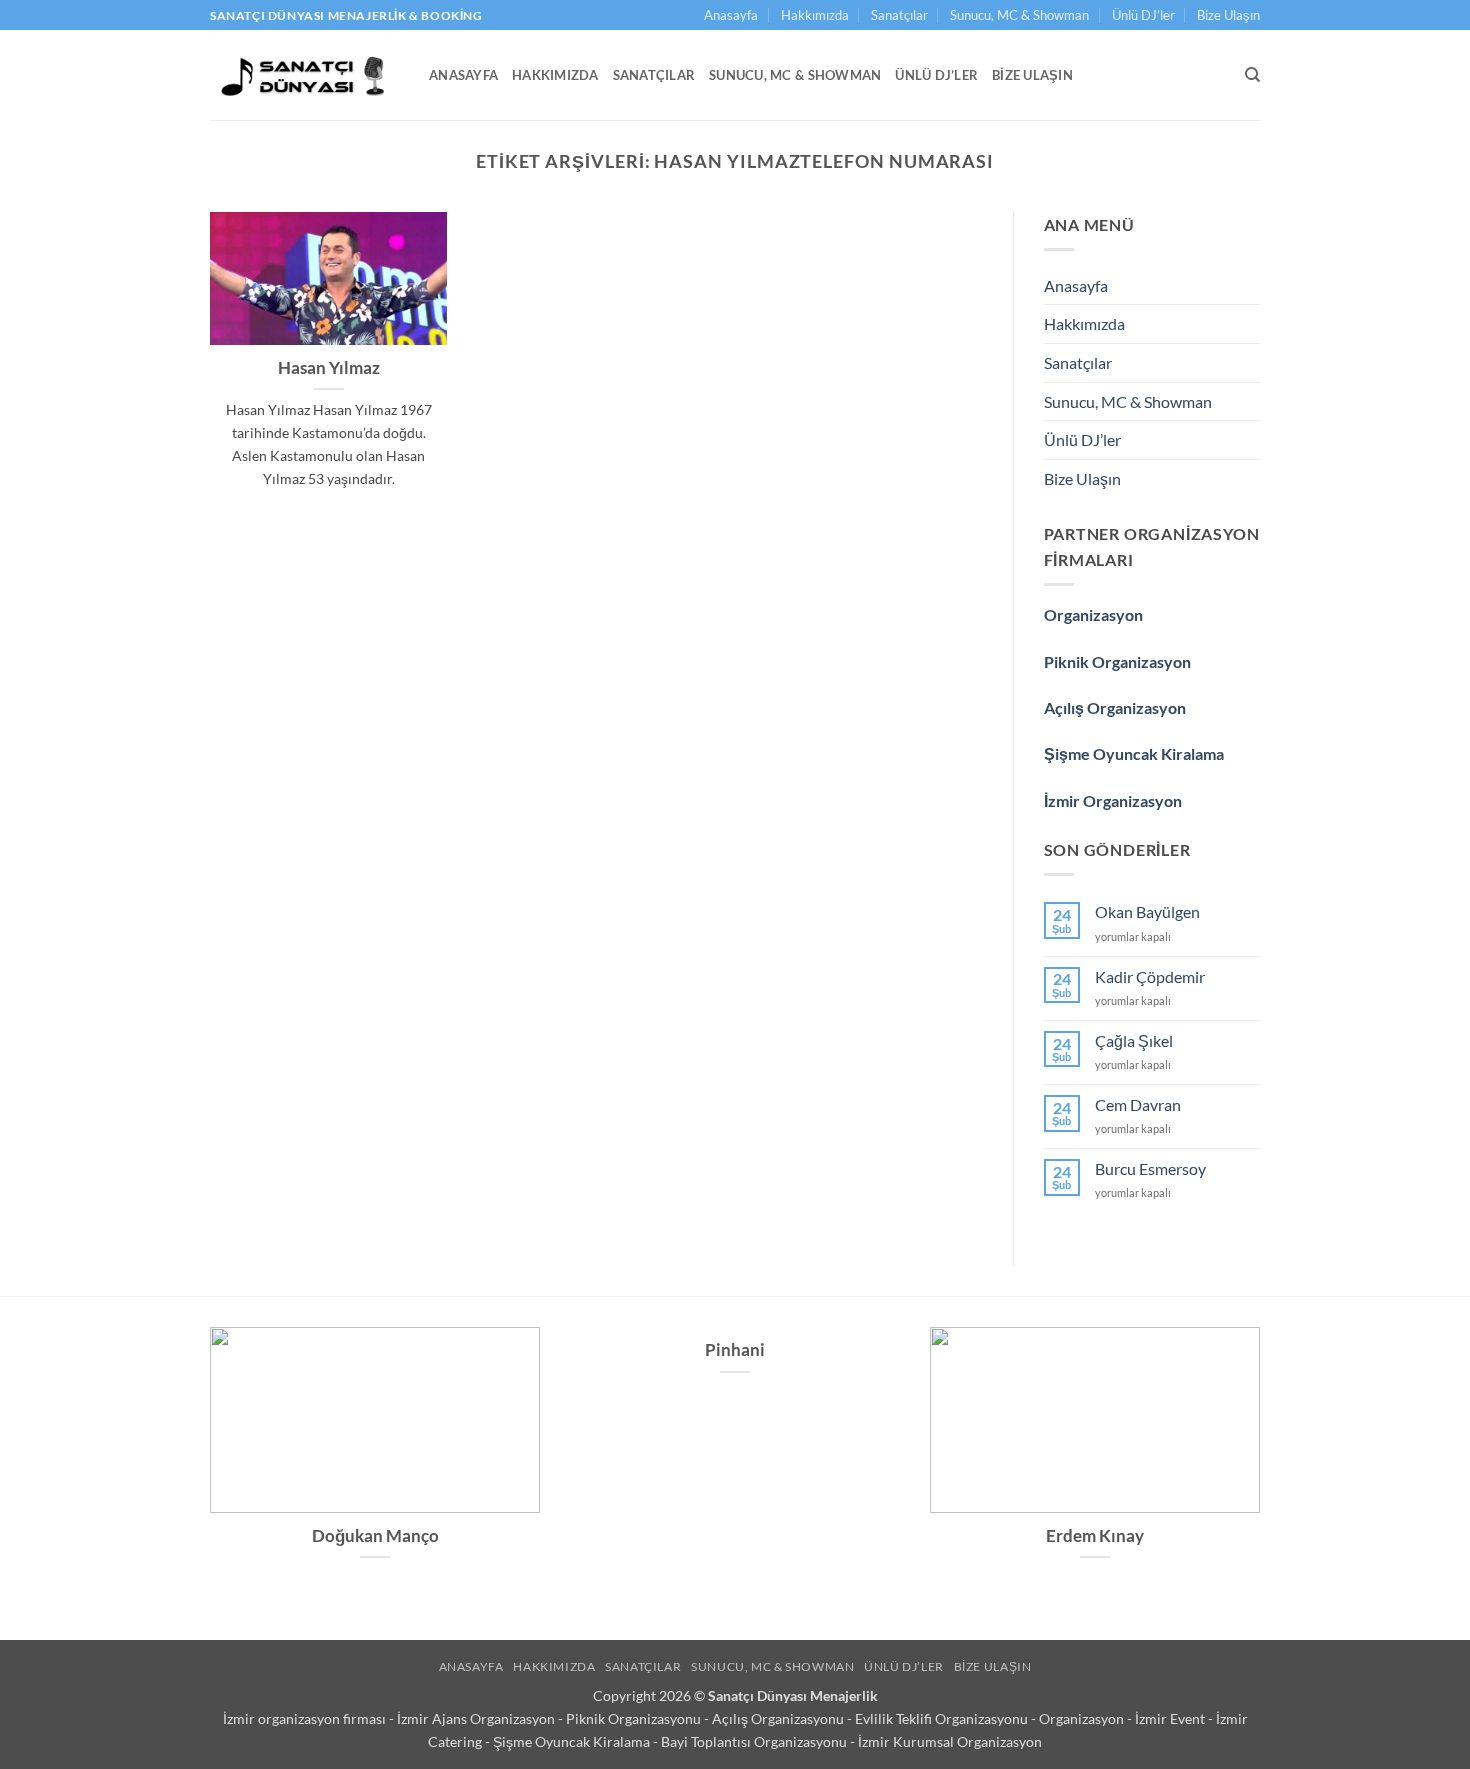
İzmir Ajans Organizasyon (477, 1718)
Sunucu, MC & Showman (1019, 15)
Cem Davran (1138, 1104)
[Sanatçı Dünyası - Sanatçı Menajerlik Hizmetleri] (304, 75)
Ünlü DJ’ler (1143, 15)
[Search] (1252, 75)
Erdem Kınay (1095, 1536)
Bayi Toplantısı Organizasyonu (755, 1741)
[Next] (1264, 1469)
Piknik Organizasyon (1117, 661)
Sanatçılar (899, 15)
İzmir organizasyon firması (306, 1718)
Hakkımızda (815, 15)
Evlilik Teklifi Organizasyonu (943, 1718)
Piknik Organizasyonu (635, 1718)
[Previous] (206, 1469)
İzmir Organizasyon (1113, 800)
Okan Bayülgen (1147, 911)
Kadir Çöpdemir (1150, 976)
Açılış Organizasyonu (779, 1718)
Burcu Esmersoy (1150, 1168)
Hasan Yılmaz (329, 368)
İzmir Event (1171, 1718)
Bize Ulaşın (1228, 15)
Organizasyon (1093, 614)
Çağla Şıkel (1134, 1040)
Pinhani (735, 1350)
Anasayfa (731, 15)
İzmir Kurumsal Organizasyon (950, 1741)
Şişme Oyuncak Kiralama (1134, 753)
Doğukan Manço (375, 1536)
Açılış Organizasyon (1115, 707)
